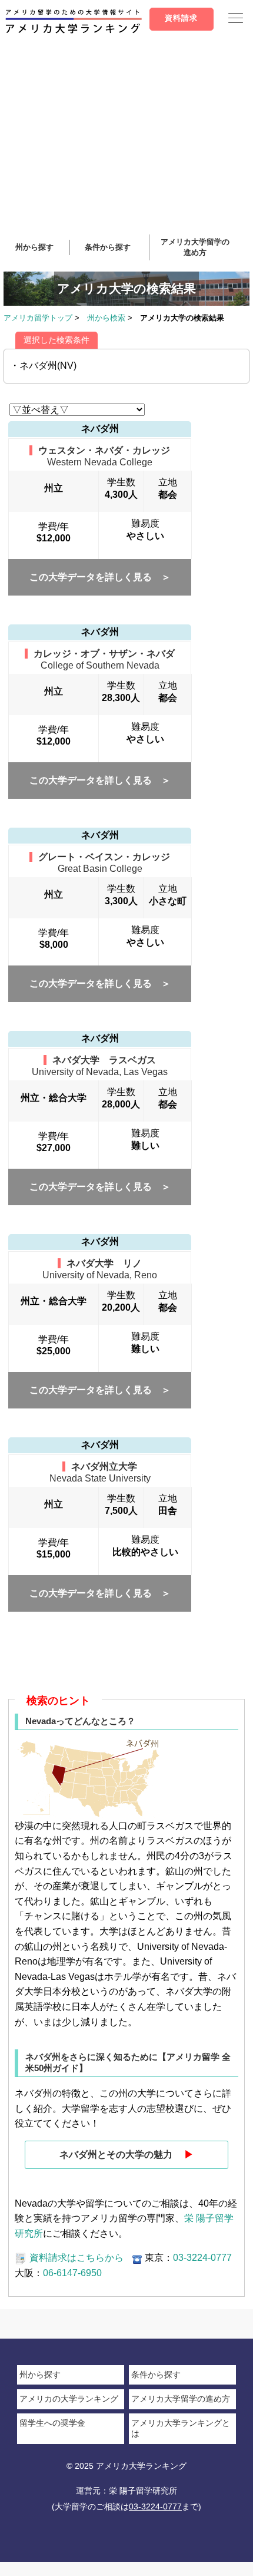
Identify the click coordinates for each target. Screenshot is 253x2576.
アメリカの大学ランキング (69, 2399)
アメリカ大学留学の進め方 (181, 2399)
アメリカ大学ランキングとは (181, 2428)
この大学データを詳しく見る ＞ (100, 577)
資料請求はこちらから (76, 2258)
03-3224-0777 (202, 2258)
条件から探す (108, 247)
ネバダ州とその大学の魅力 (126, 2155)
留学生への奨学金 (52, 2423)
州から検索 (106, 318)
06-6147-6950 (72, 2273)
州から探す (34, 247)
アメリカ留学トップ (38, 318)
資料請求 (181, 18)
